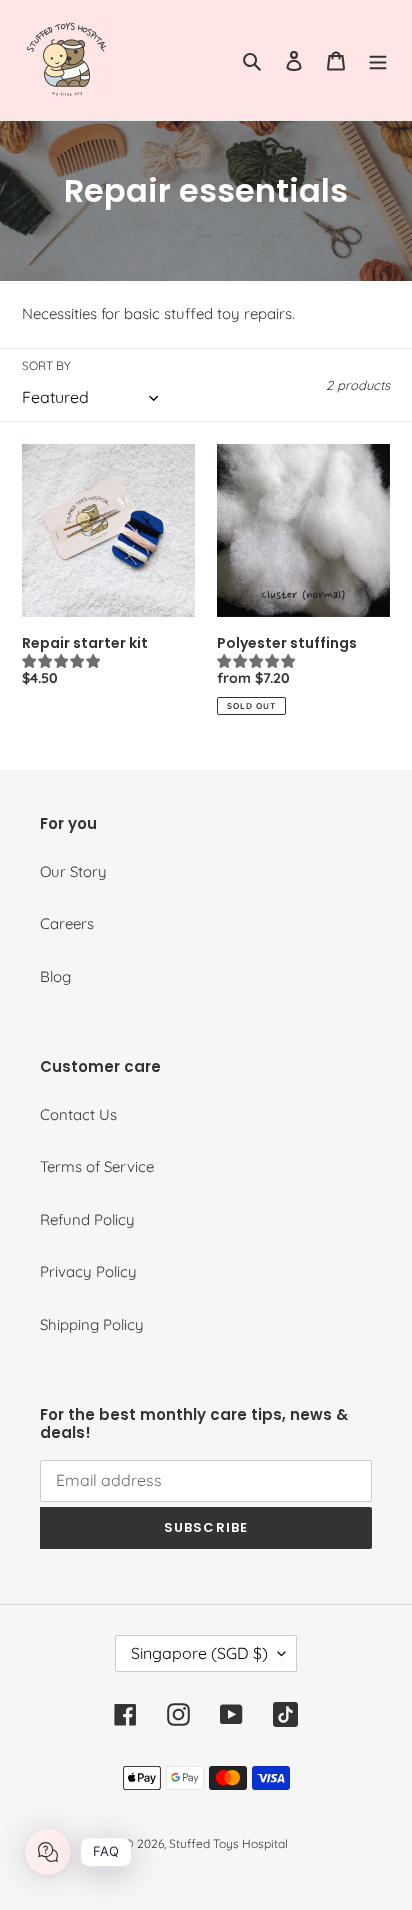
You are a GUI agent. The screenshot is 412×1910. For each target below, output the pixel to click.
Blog (55, 976)
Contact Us (78, 1114)
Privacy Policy (88, 1271)
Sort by (46, 365)
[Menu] (378, 60)
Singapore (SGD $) (199, 1653)
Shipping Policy (92, 1324)
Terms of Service (97, 1166)
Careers (67, 923)
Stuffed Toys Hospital (228, 1843)
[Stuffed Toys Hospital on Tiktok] (285, 1714)
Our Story (73, 871)
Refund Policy (87, 1219)
